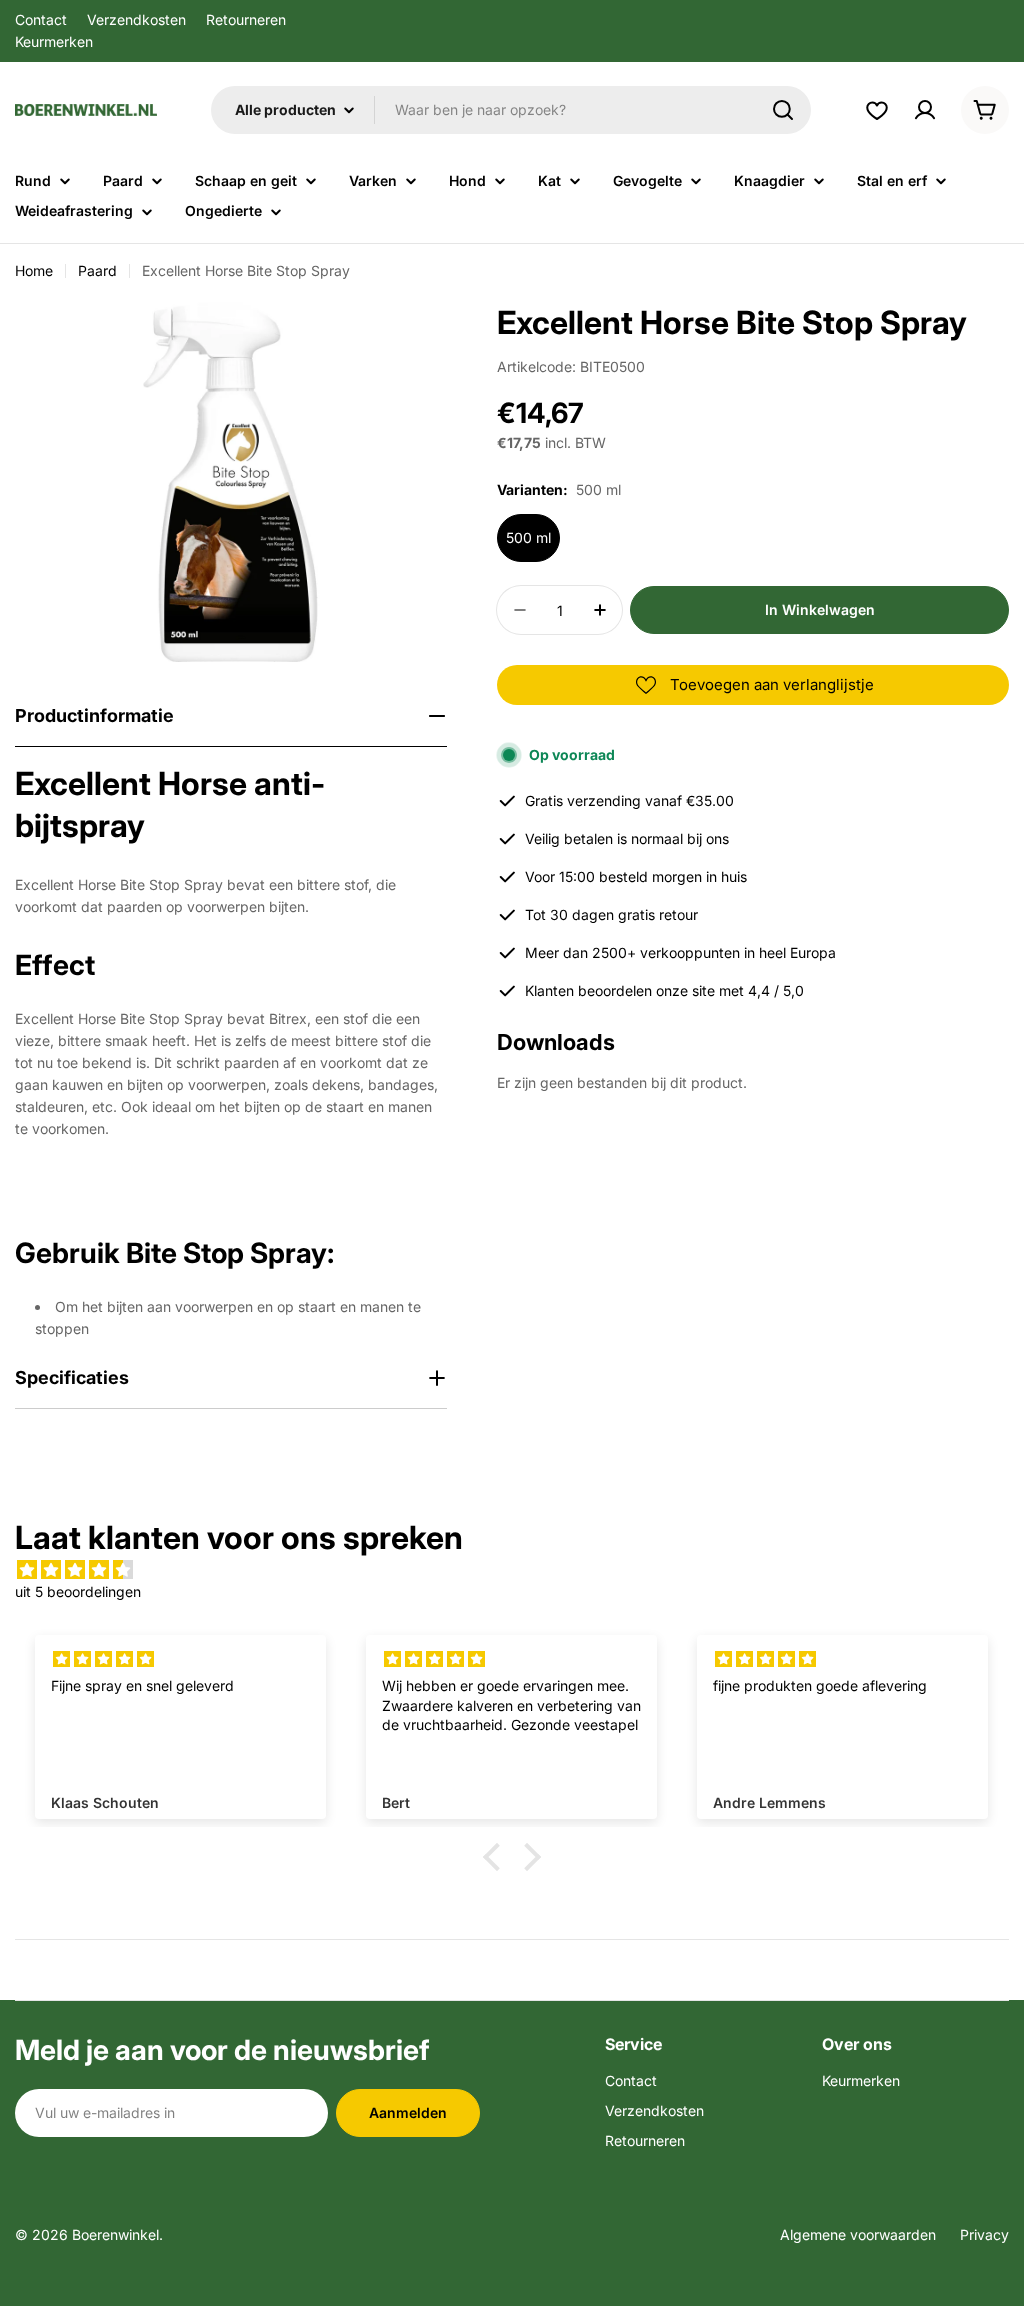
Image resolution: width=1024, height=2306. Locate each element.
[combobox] (511, 110)
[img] (512, 1570)
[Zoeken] (783, 110)
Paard (97, 270)
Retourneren (246, 19)
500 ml (528, 537)
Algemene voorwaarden (858, 2234)
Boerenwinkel (115, 2234)
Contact (41, 19)
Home (34, 270)
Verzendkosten (136, 19)
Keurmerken (54, 41)
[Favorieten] (877, 110)
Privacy (984, 2234)
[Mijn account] (925, 110)
